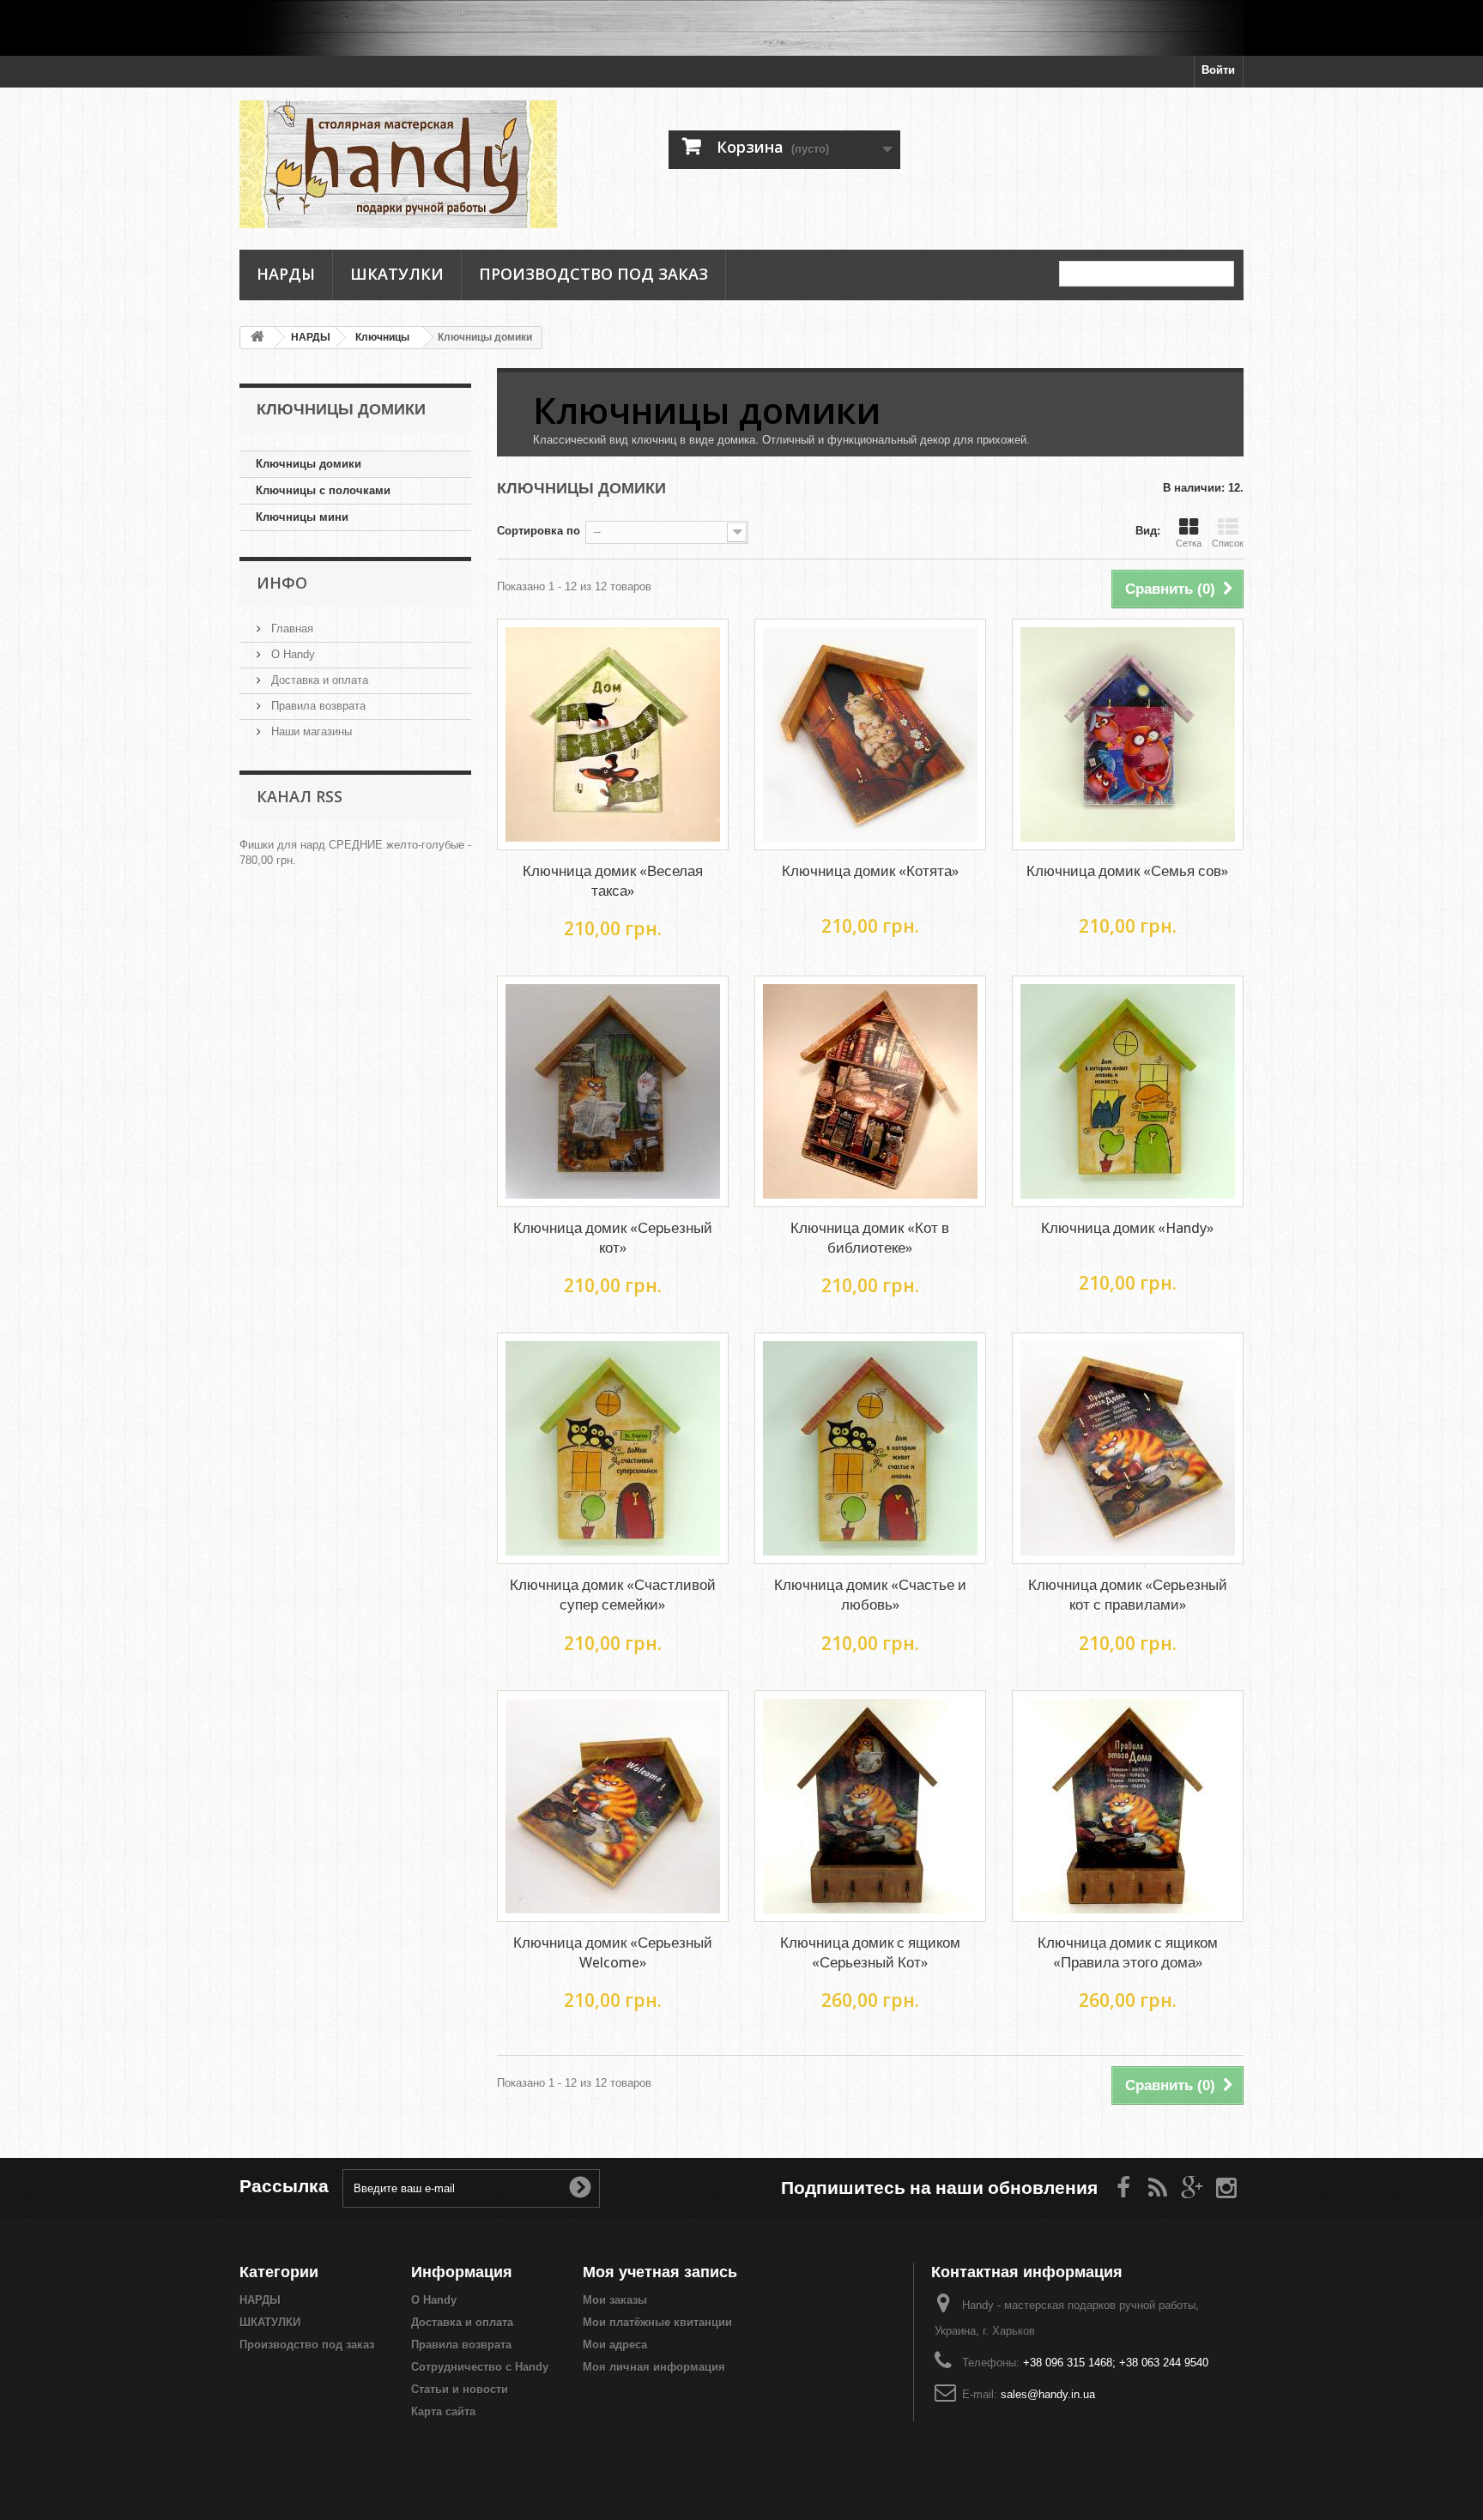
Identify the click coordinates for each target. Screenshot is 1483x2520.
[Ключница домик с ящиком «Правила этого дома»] (1128, 1806)
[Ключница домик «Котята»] (870, 734)
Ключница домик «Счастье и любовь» (870, 1595)
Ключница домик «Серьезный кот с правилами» (1128, 1595)
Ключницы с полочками (323, 490)
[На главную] (257, 338)
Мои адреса (615, 2345)
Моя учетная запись (660, 2272)
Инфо (282, 583)
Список (1228, 543)
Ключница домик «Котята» (870, 871)
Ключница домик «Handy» (1127, 1228)
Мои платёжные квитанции (657, 2322)
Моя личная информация (654, 2367)
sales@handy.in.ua (1048, 2394)
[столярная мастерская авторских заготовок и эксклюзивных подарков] (741, 28)
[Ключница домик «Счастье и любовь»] (870, 1448)
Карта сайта (443, 2411)
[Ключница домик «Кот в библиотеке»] (870, 1091)
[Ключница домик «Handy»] (1128, 1091)
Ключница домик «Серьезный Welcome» (613, 1952)
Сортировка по (539, 531)
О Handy (291, 654)
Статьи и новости (460, 2389)
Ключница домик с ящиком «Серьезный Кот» (870, 1952)
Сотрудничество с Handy (480, 2367)
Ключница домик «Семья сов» (1127, 871)
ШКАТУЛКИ (397, 274)
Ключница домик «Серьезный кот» (613, 1238)
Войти (1218, 70)
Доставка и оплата (318, 680)
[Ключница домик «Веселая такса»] (613, 734)
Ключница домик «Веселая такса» (613, 881)
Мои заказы (615, 2300)
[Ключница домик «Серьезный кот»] (613, 1091)
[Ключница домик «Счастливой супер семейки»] (613, 1448)
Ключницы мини (302, 517)
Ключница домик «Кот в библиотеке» (870, 1238)
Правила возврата (317, 706)
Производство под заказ (593, 274)
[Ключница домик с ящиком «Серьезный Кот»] (870, 1806)
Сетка (1189, 543)
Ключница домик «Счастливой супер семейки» (613, 1595)
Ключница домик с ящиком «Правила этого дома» (1128, 1952)
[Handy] (398, 164)
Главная (291, 628)
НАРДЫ (286, 274)
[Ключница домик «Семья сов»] (1128, 734)
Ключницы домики (309, 464)
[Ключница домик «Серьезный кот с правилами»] (1128, 1448)
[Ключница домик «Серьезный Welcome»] (613, 1806)
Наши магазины (310, 731)
